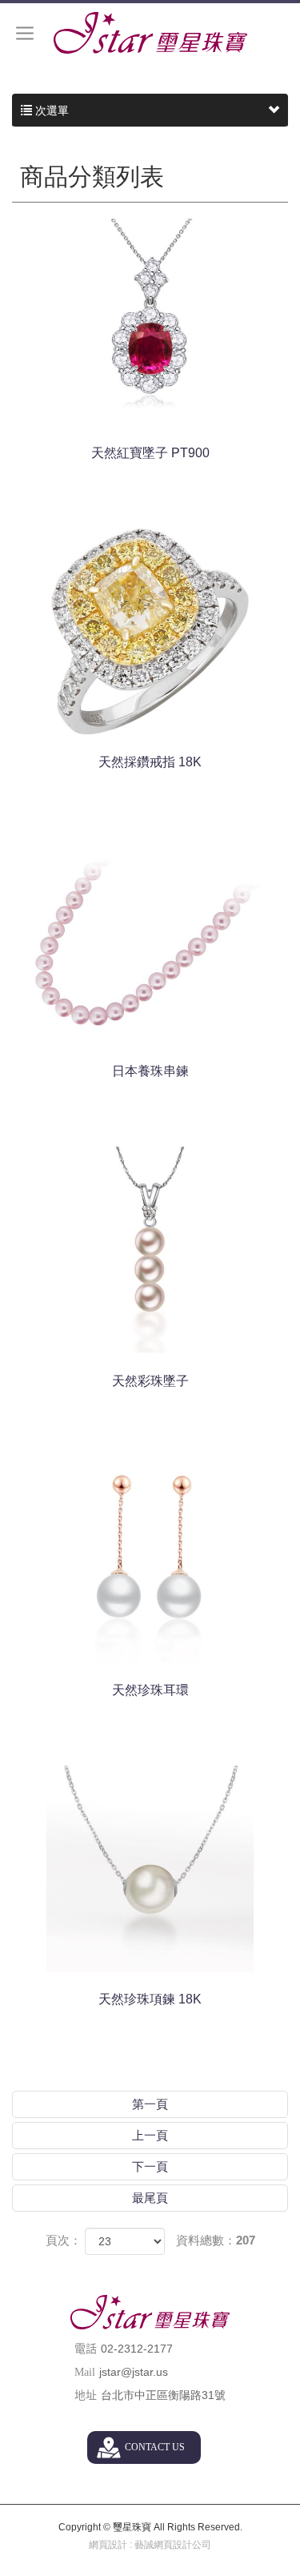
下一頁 (150, 2166)
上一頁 (150, 2135)
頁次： (64, 2240)
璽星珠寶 (150, 33)
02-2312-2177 (137, 2349)
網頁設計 (108, 2545)
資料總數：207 (216, 2240)
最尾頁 (150, 2198)
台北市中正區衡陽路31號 (163, 2395)
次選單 (50, 111)
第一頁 (150, 2104)
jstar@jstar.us (134, 2372)
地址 (86, 2395)
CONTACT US (155, 2447)
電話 (86, 2349)
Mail (85, 2372)
